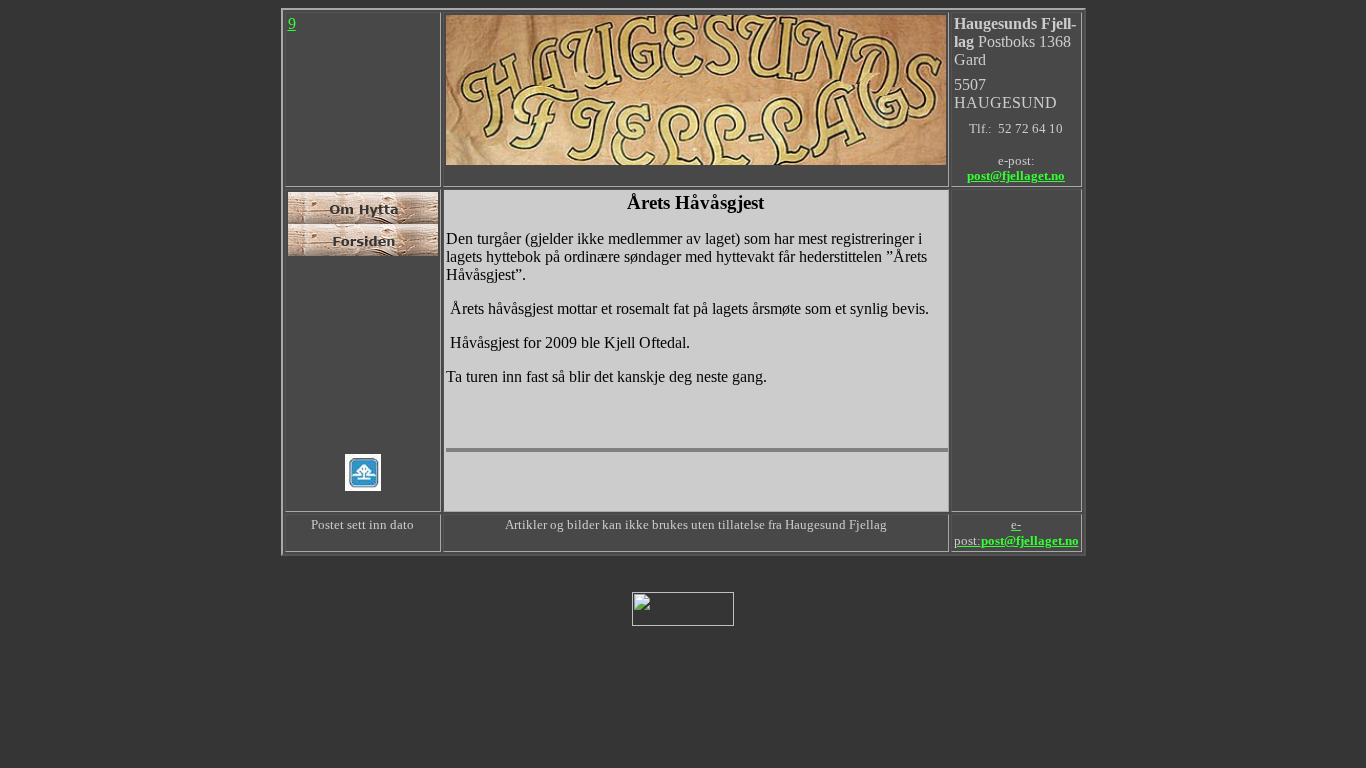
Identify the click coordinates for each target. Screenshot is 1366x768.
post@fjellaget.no (1016, 176)
